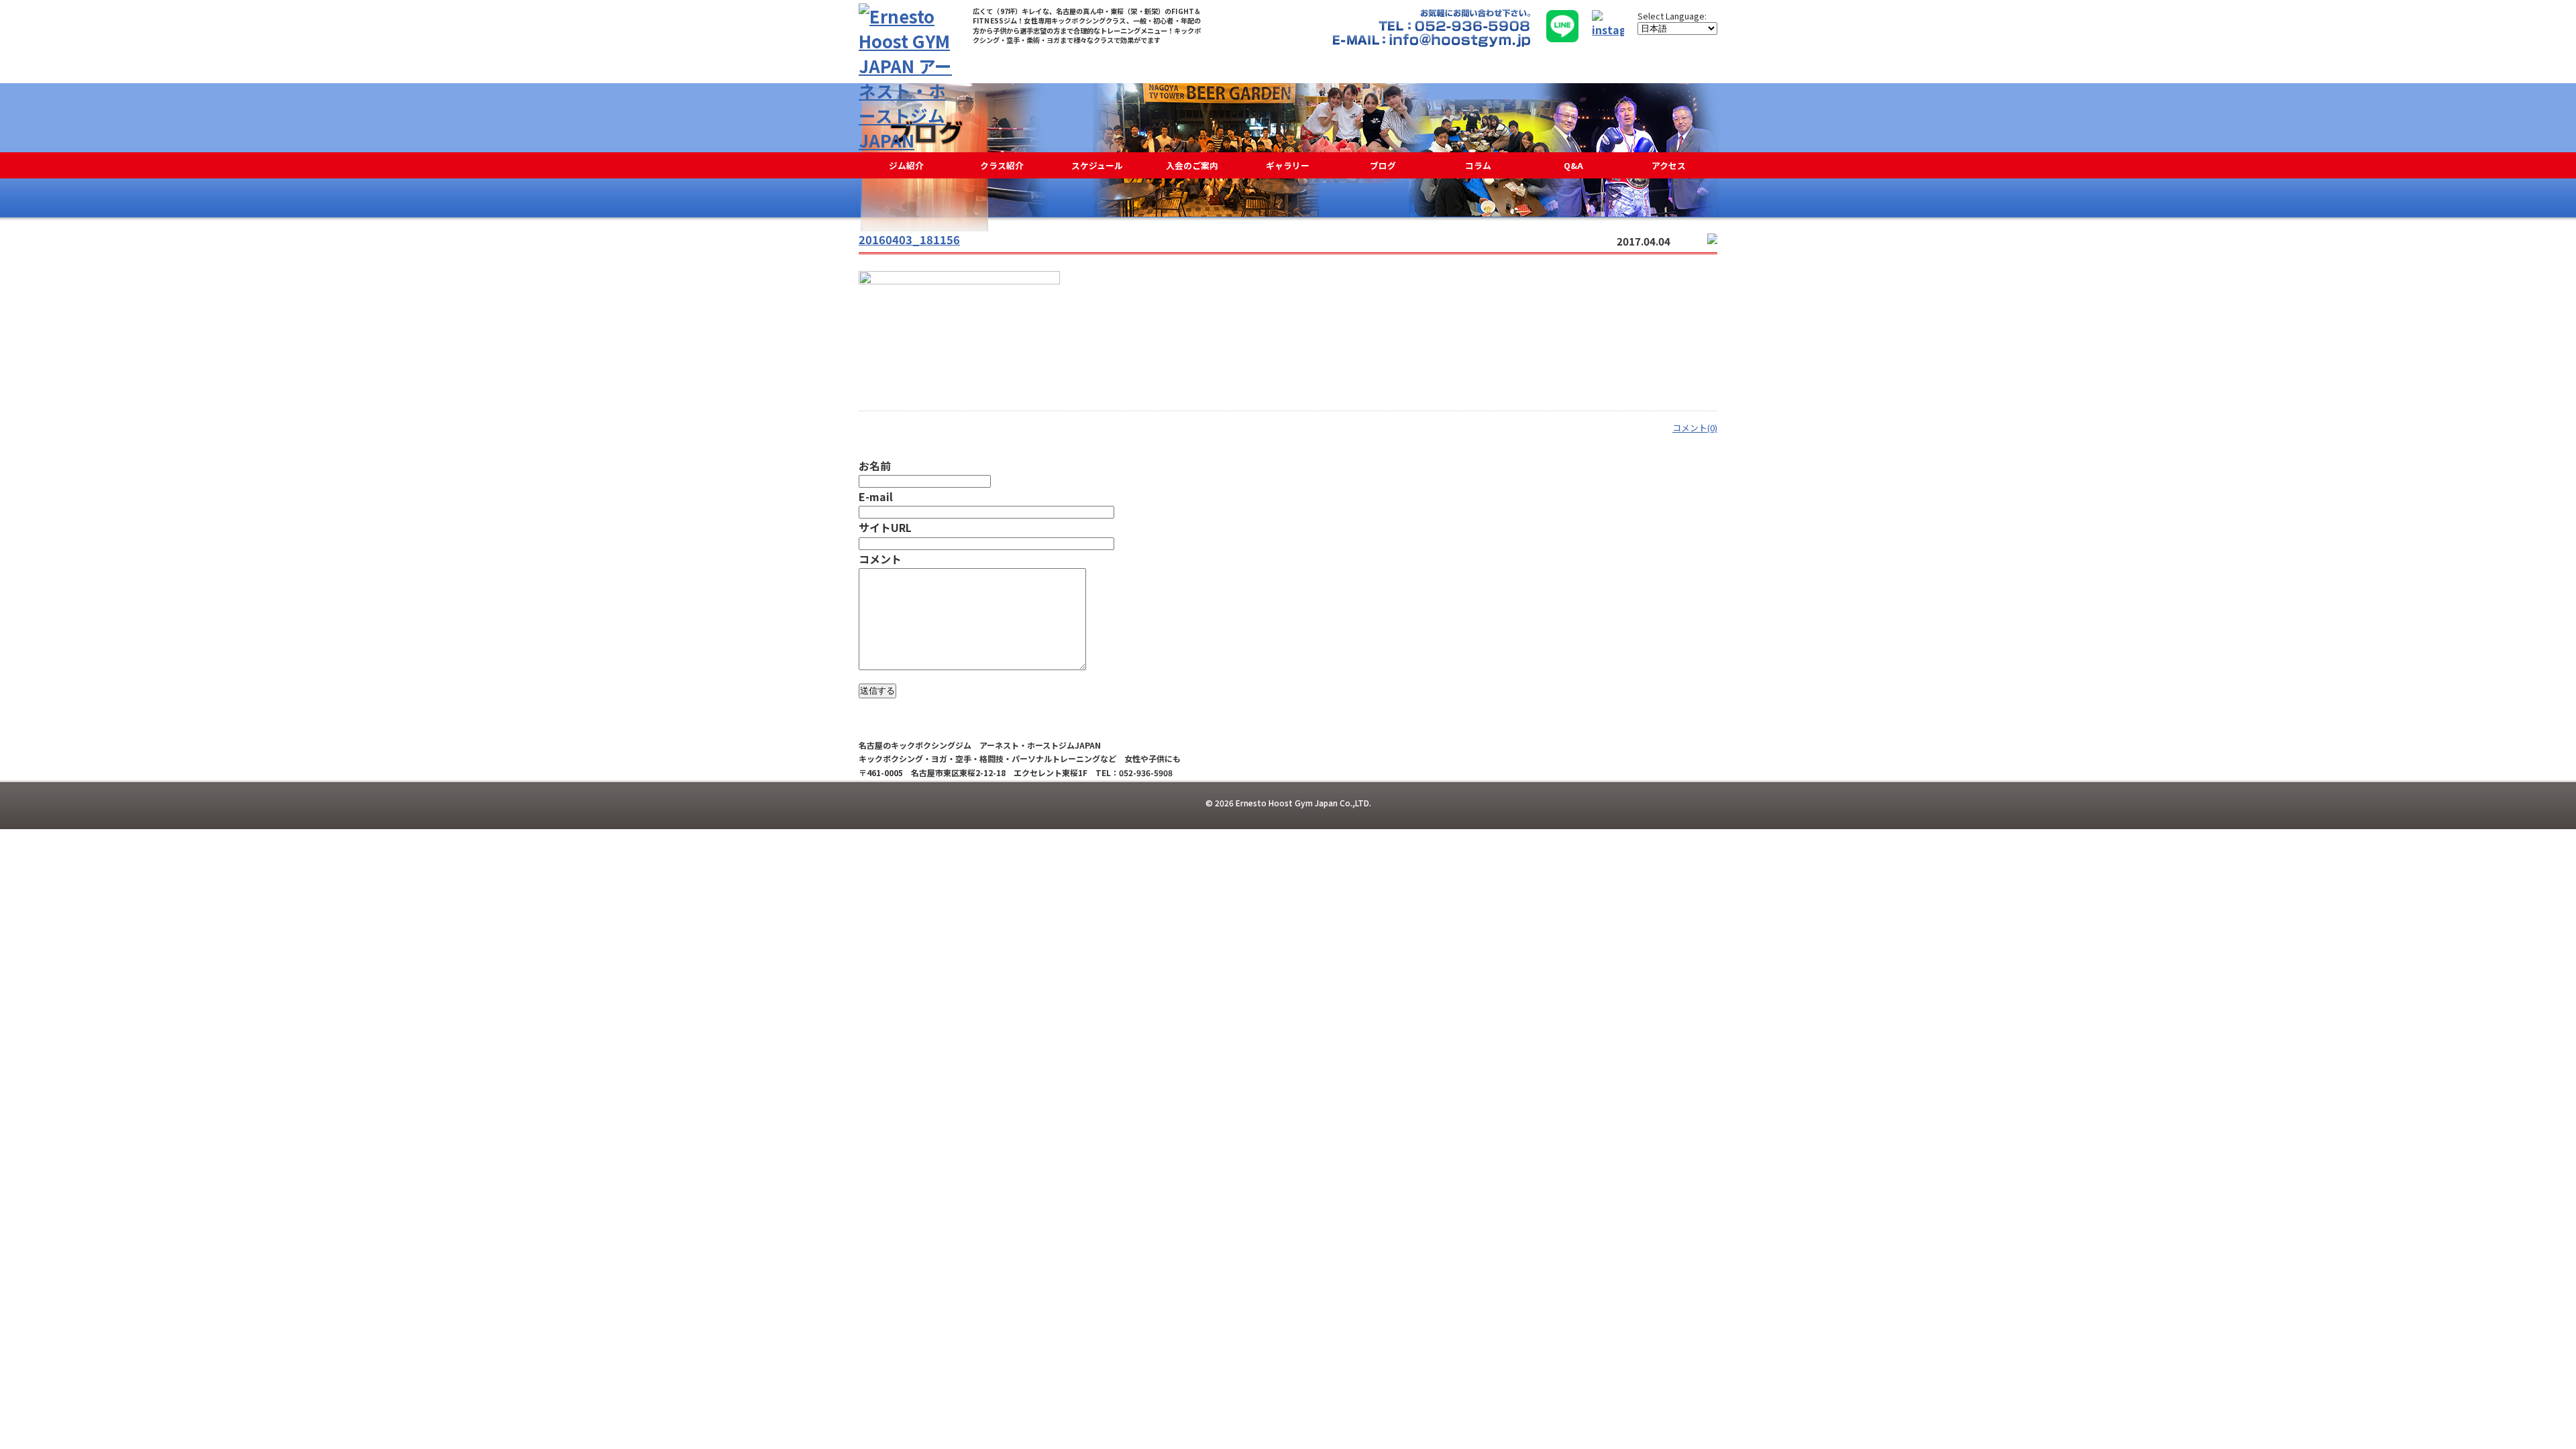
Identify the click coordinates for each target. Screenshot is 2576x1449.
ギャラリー (1288, 165)
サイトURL (885, 527)
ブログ (1383, 165)
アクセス (1669, 165)
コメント (880, 559)
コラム (1478, 165)
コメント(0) (1695, 428)
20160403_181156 (909, 239)
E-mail (876, 496)
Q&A (1573, 165)
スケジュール (1097, 165)
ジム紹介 (906, 165)
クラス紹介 (1002, 165)
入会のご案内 (1192, 165)
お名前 (875, 466)
